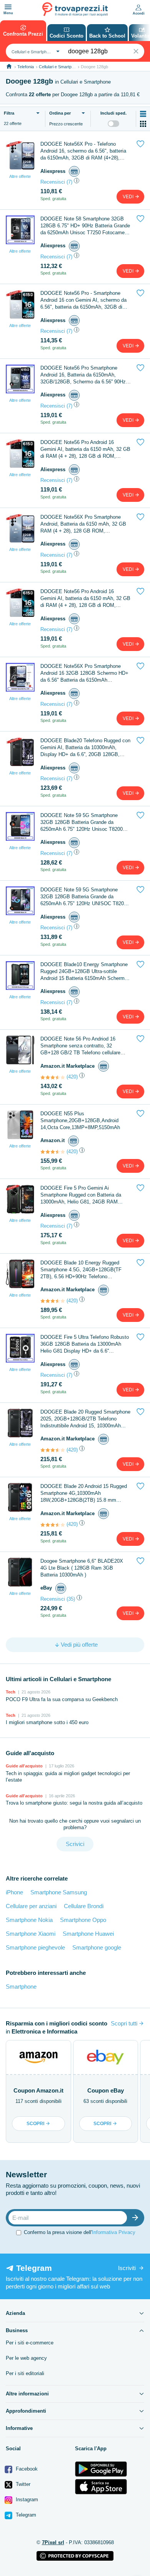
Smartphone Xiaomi (31, 1934)
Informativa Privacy (114, 2232)
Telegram (25, 2515)
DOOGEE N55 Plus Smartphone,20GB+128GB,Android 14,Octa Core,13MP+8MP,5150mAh (80, 1120)
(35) (71, 1599)
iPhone (14, 1892)
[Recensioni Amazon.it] (53, 1077)
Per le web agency (26, 2358)
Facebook (26, 2469)
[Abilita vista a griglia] (143, 124)
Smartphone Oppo (83, 1920)
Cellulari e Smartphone (60, 67)
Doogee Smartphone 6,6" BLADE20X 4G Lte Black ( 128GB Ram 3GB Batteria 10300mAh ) (82, 1568)
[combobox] (35, 51)
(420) (72, 1077)
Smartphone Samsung (59, 1892)
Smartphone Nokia (29, 1920)
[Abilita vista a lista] (143, 114)
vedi (129, 197)
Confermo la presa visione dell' (80, 2232)
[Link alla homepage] (9, 67)
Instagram (26, 2500)
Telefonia (26, 67)
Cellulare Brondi (84, 1906)
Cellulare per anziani (31, 1906)
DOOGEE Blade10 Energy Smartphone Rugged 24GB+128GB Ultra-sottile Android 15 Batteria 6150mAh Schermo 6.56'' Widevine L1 (84, 972)
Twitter (22, 2484)
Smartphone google (97, 1947)
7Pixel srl (53, 2542)
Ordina (60, 113)
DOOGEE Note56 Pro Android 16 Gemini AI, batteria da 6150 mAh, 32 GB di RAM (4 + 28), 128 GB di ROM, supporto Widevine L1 (85, 450)
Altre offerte (20, 176)
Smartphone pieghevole (35, 1947)
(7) (69, 182)
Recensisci (53, 182)
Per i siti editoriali (25, 2373)
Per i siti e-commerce (30, 2343)
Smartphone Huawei (88, 1934)
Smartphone (21, 1987)
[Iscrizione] (137, 2218)
